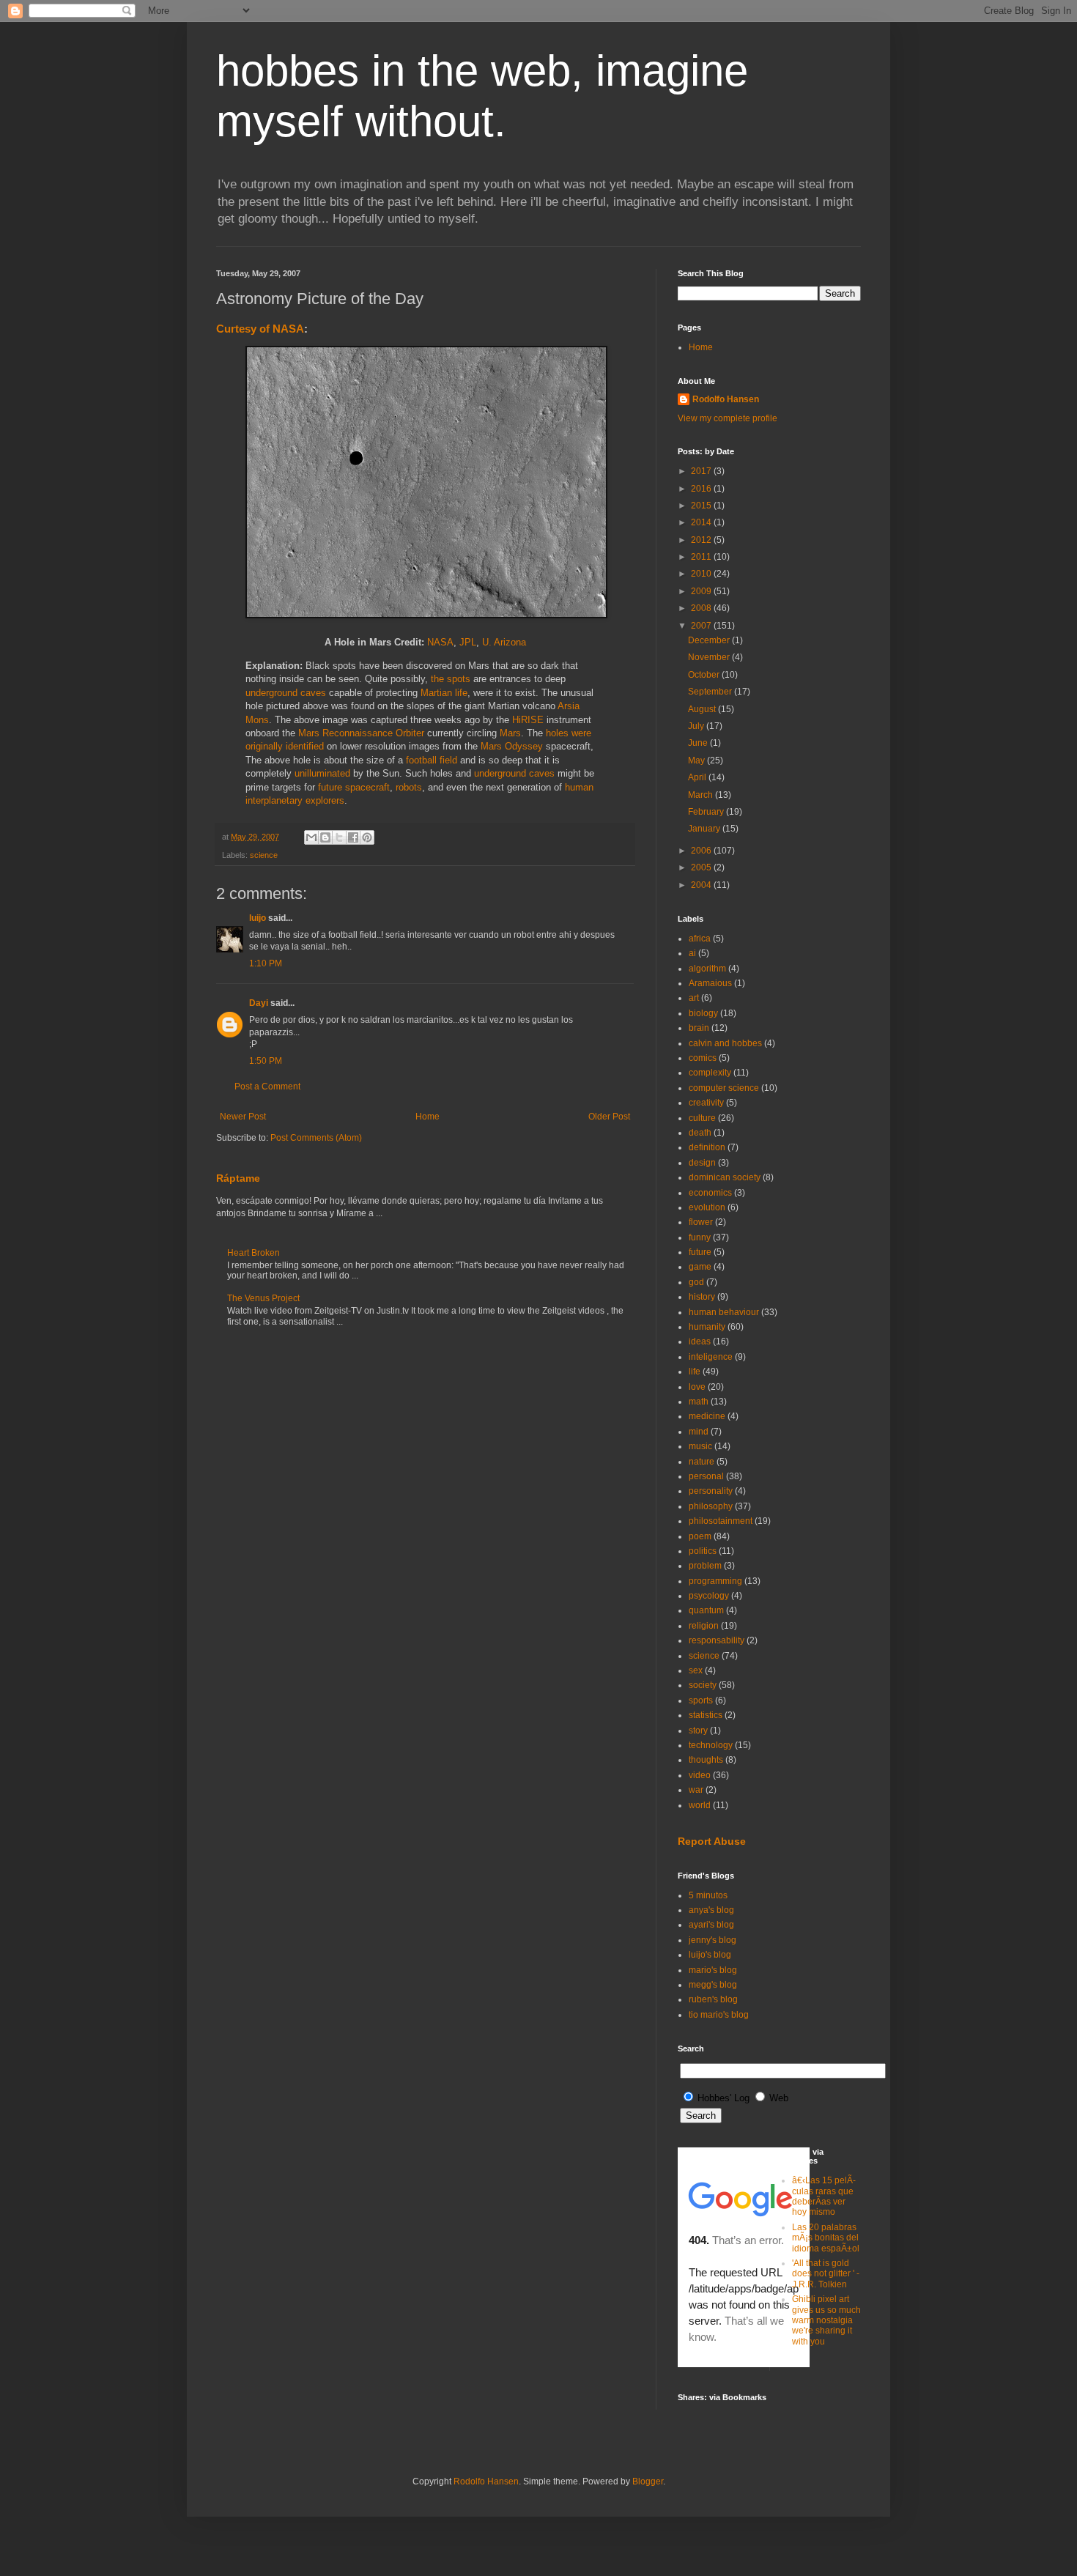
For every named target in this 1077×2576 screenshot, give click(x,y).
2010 (702, 574)
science (264, 855)
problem (705, 1566)
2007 (702, 626)
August (703, 709)
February (707, 812)
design (702, 1163)
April (698, 777)
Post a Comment (267, 1087)
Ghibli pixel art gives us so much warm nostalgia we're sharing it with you (826, 2320)
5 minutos (708, 1895)
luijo (258, 918)
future (700, 1252)
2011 (702, 557)
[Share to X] (339, 837)
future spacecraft (354, 787)
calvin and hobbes (725, 1043)
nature (702, 1462)
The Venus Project (263, 1298)
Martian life (444, 693)
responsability (717, 1640)
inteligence (711, 1357)
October (705, 675)
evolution (707, 1207)
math (699, 1402)
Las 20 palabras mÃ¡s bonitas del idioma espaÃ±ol (826, 2238)
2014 (702, 522)
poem (700, 1536)
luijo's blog (710, 1955)
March (702, 795)
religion (704, 1626)
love (697, 1387)
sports (701, 1700)
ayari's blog (711, 1925)
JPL (468, 642)
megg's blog (713, 1985)
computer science (724, 1088)
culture (702, 1118)
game (700, 1267)
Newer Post (243, 1117)
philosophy (711, 1506)
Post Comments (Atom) (316, 1138)
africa (700, 939)
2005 (702, 867)
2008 (702, 608)
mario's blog (713, 1970)
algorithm (707, 969)
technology (711, 1745)
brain (699, 1028)
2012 (702, 540)
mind (699, 1432)
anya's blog (711, 1910)
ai (692, 953)
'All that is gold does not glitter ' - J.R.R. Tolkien (826, 2274)
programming (715, 1581)
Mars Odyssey (512, 746)
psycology (709, 1596)
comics (703, 1058)
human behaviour (724, 1312)
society (703, 1685)
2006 (702, 851)
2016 (702, 489)
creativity (706, 1103)
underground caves (286, 693)
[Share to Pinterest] (367, 837)
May (697, 760)
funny (700, 1237)
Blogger (648, 2481)
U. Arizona (504, 642)
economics (710, 1193)
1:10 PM (266, 963)
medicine (707, 1416)
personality (711, 1491)
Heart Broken (253, 1253)
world (700, 1805)
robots (409, 787)
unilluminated (322, 773)
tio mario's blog (719, 2015)
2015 (702, 506)
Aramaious (710, 983)
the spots (451, 679)
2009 (702, 591)
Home (428, 1117)
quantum (706, 1610)
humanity (707, 1327)
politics (703, 1551)
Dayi (259, 1003)
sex (696, 1670)
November (710, 657)
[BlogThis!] (325, 837)
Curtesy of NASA (260, 329)
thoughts (706, 1760)
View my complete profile (728, 418)
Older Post (609, 1117)
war (696, 1790)
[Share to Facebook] (353, 837)
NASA (440, 642)
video (700, 1775)
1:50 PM (266, 1061)
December (710, 640)
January (705, 829)
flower (701, 1222)
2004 (702, 885)
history (702, 1297)
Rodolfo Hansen (726, 399)
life (695, 1372)
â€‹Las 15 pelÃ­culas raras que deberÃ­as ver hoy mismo (824, 2196)
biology (703, 1013)
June (699, 743)
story (698, 1731)
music (700, 1446)
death (700, 1133)
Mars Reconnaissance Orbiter (361, 733)
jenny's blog (713, 1940)
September (711, 692)
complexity (710, 1073)
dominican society (725, 1177)
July (697, 726)
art (694, 998)
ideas (700, 1341)
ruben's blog (713, 1999)
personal (706, 1476)
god (696, 1282)
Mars (510, 733)
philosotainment (721, 1521)
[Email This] (311, 837)
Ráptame (238, 1178)
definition (707, 1147)
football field (432, 760)
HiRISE (528, 720)
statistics (706, 1715)
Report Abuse (712, 1841)
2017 (702, 471)
